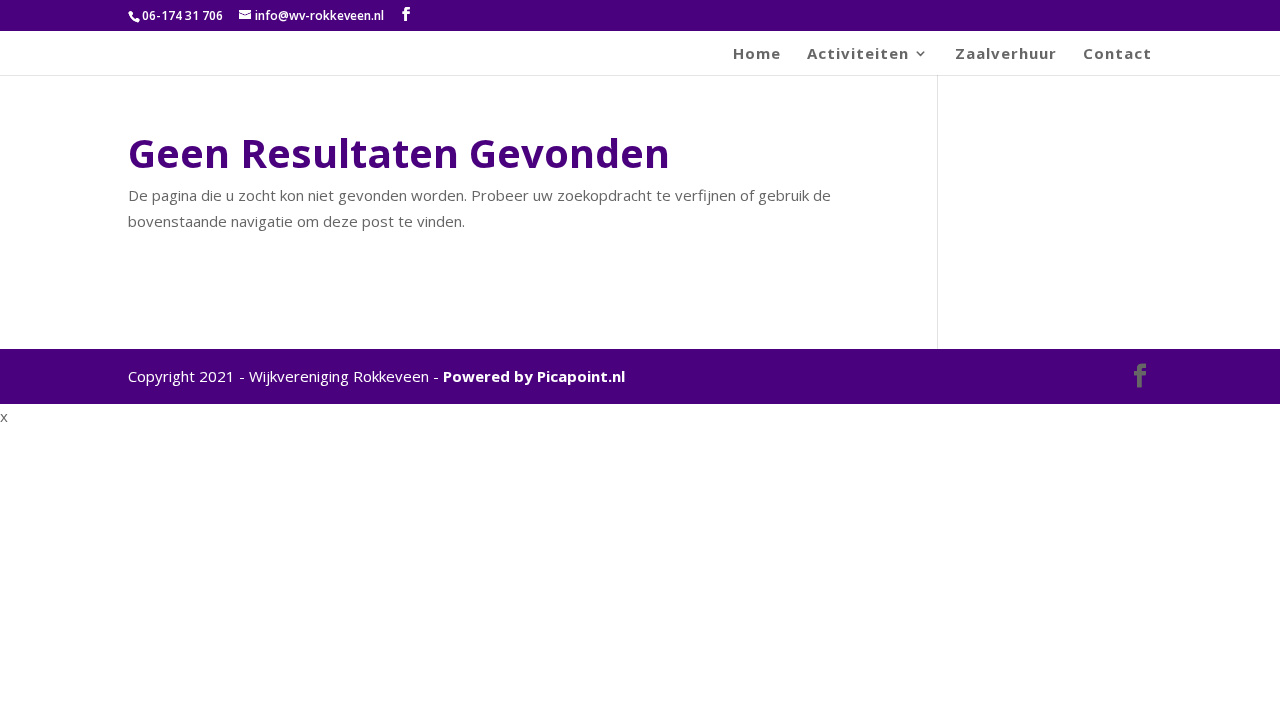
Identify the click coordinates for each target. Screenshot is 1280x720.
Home (757, 54)
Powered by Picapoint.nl (534, 376)
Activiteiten (858, 54)
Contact (1117, 54)
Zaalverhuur (1006, 54)
